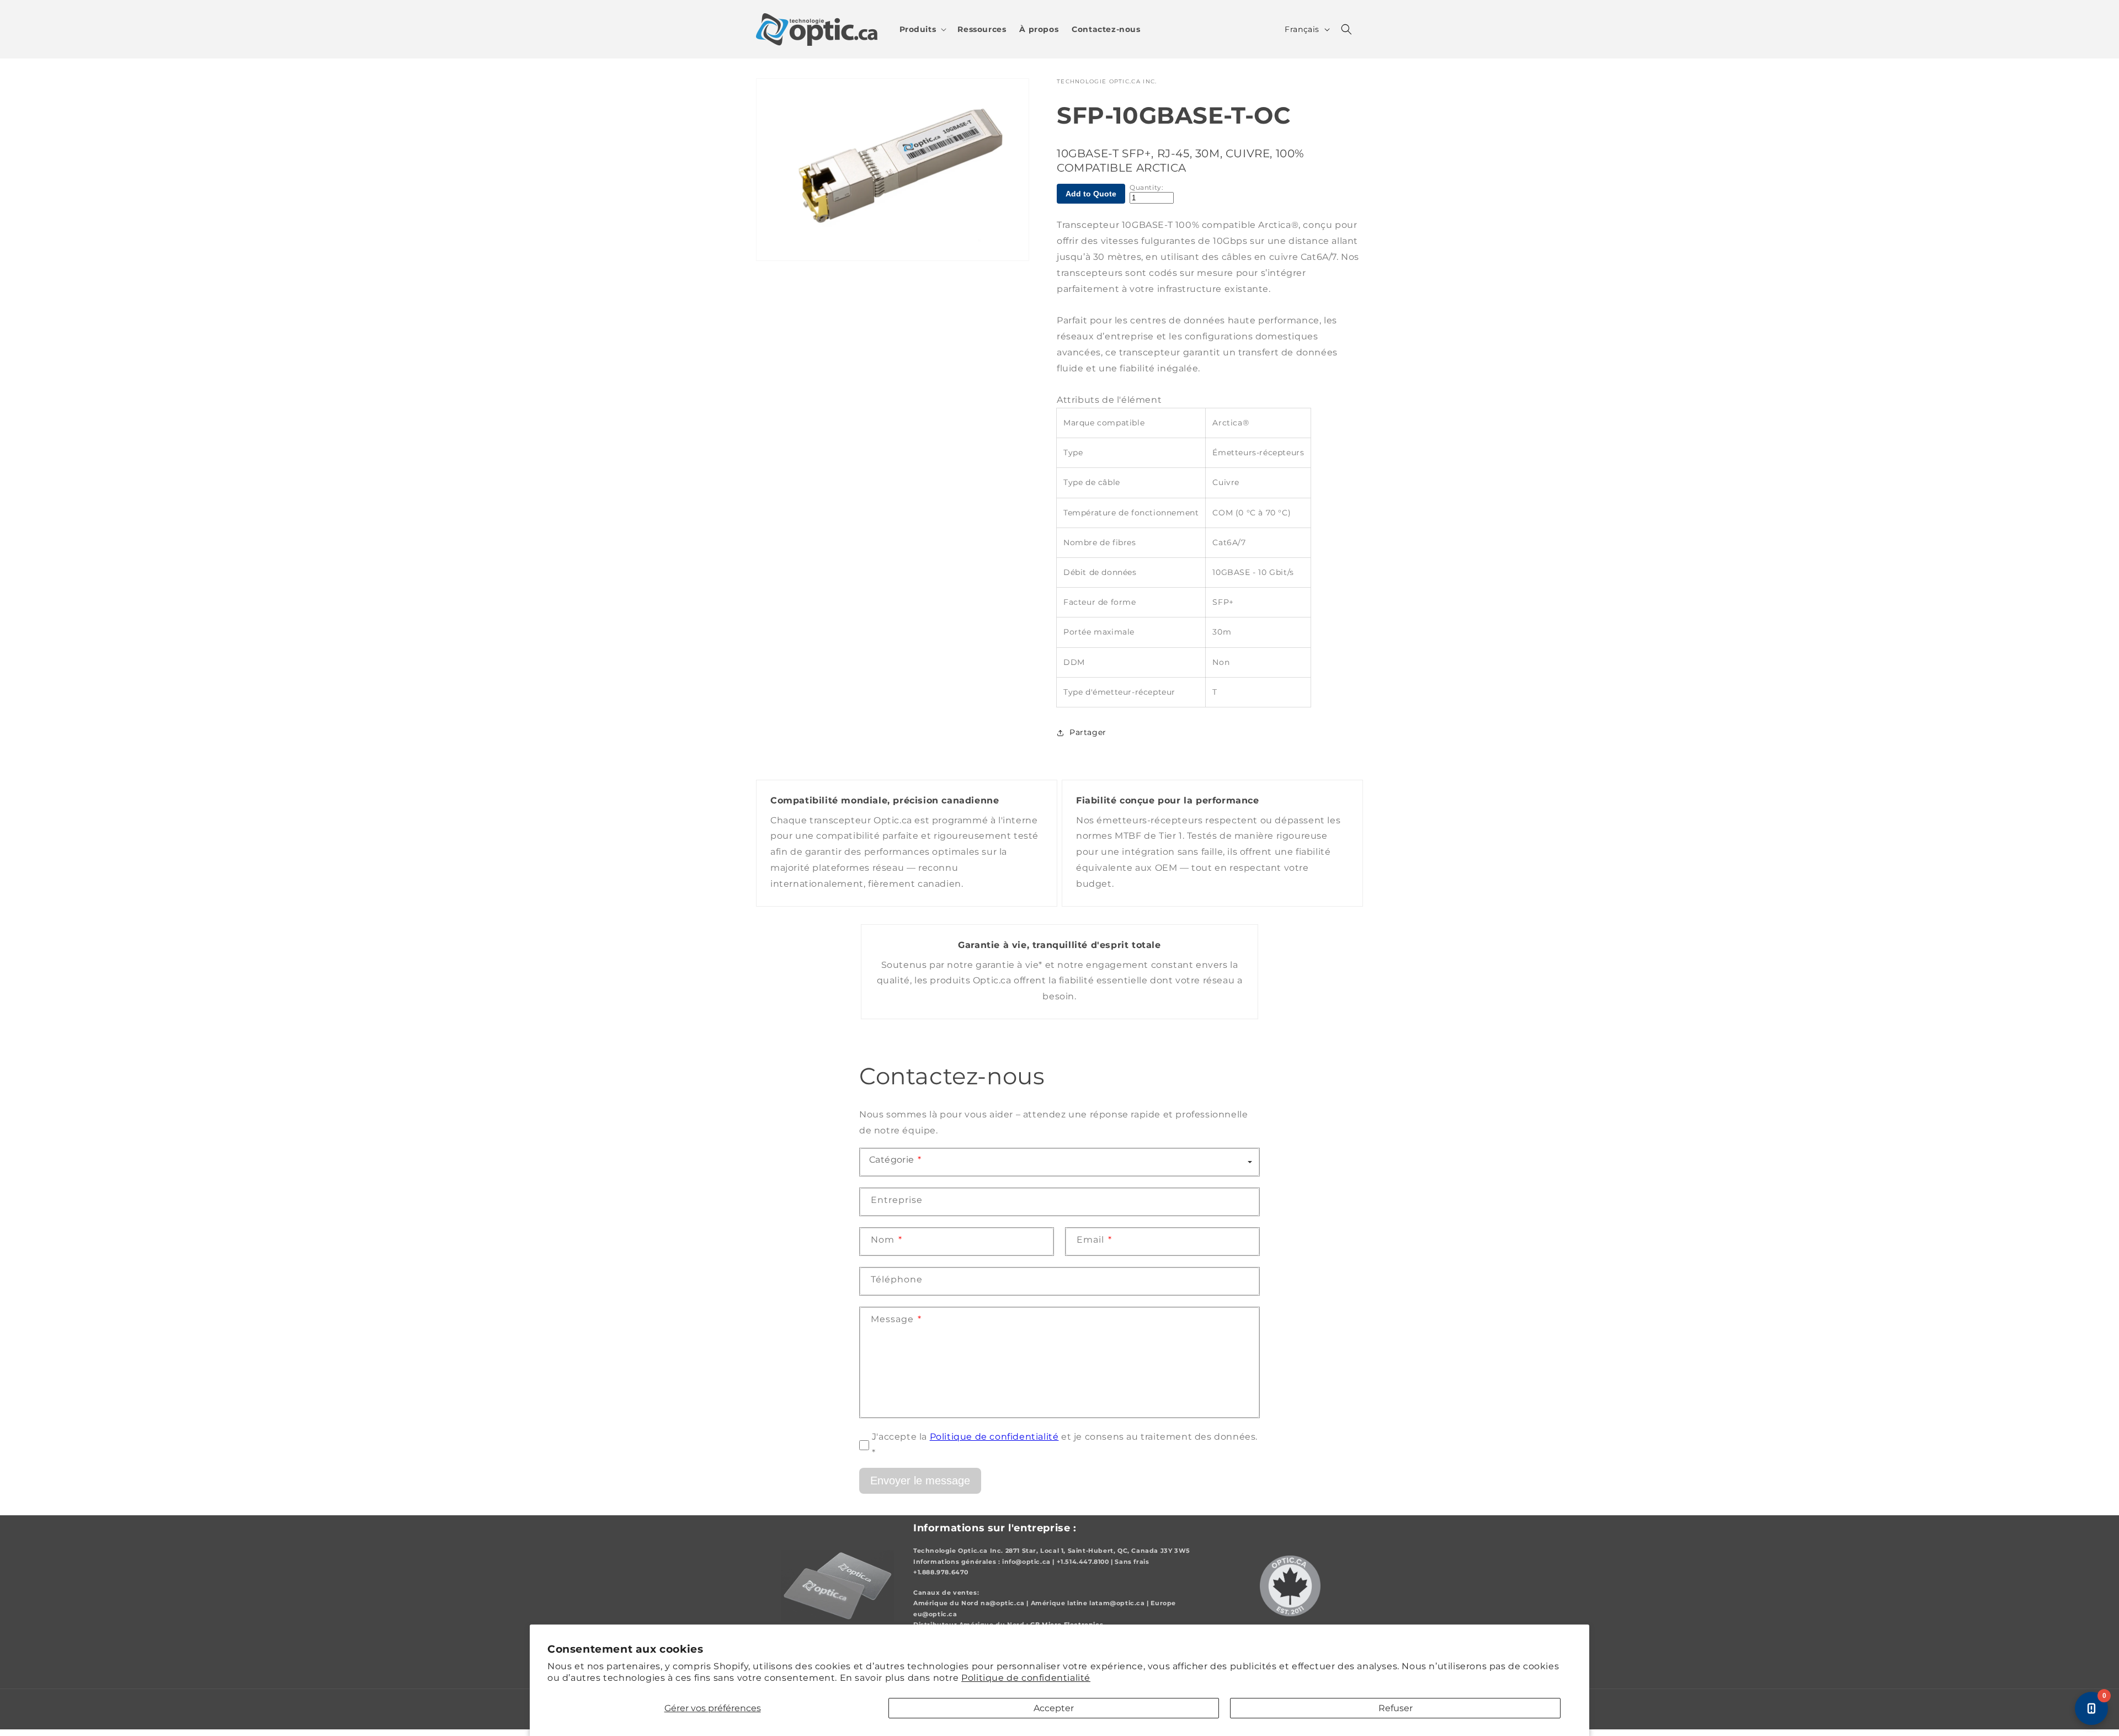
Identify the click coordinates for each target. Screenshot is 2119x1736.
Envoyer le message (920, 1480)
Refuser (1396, 1708)
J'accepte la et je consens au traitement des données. (1065, 1445)
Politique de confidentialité (1026, 1678)
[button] (922, 29)
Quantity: (1146, 188)
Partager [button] (1088, 732)
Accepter (1054, 1708)
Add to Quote (1091, 194)
